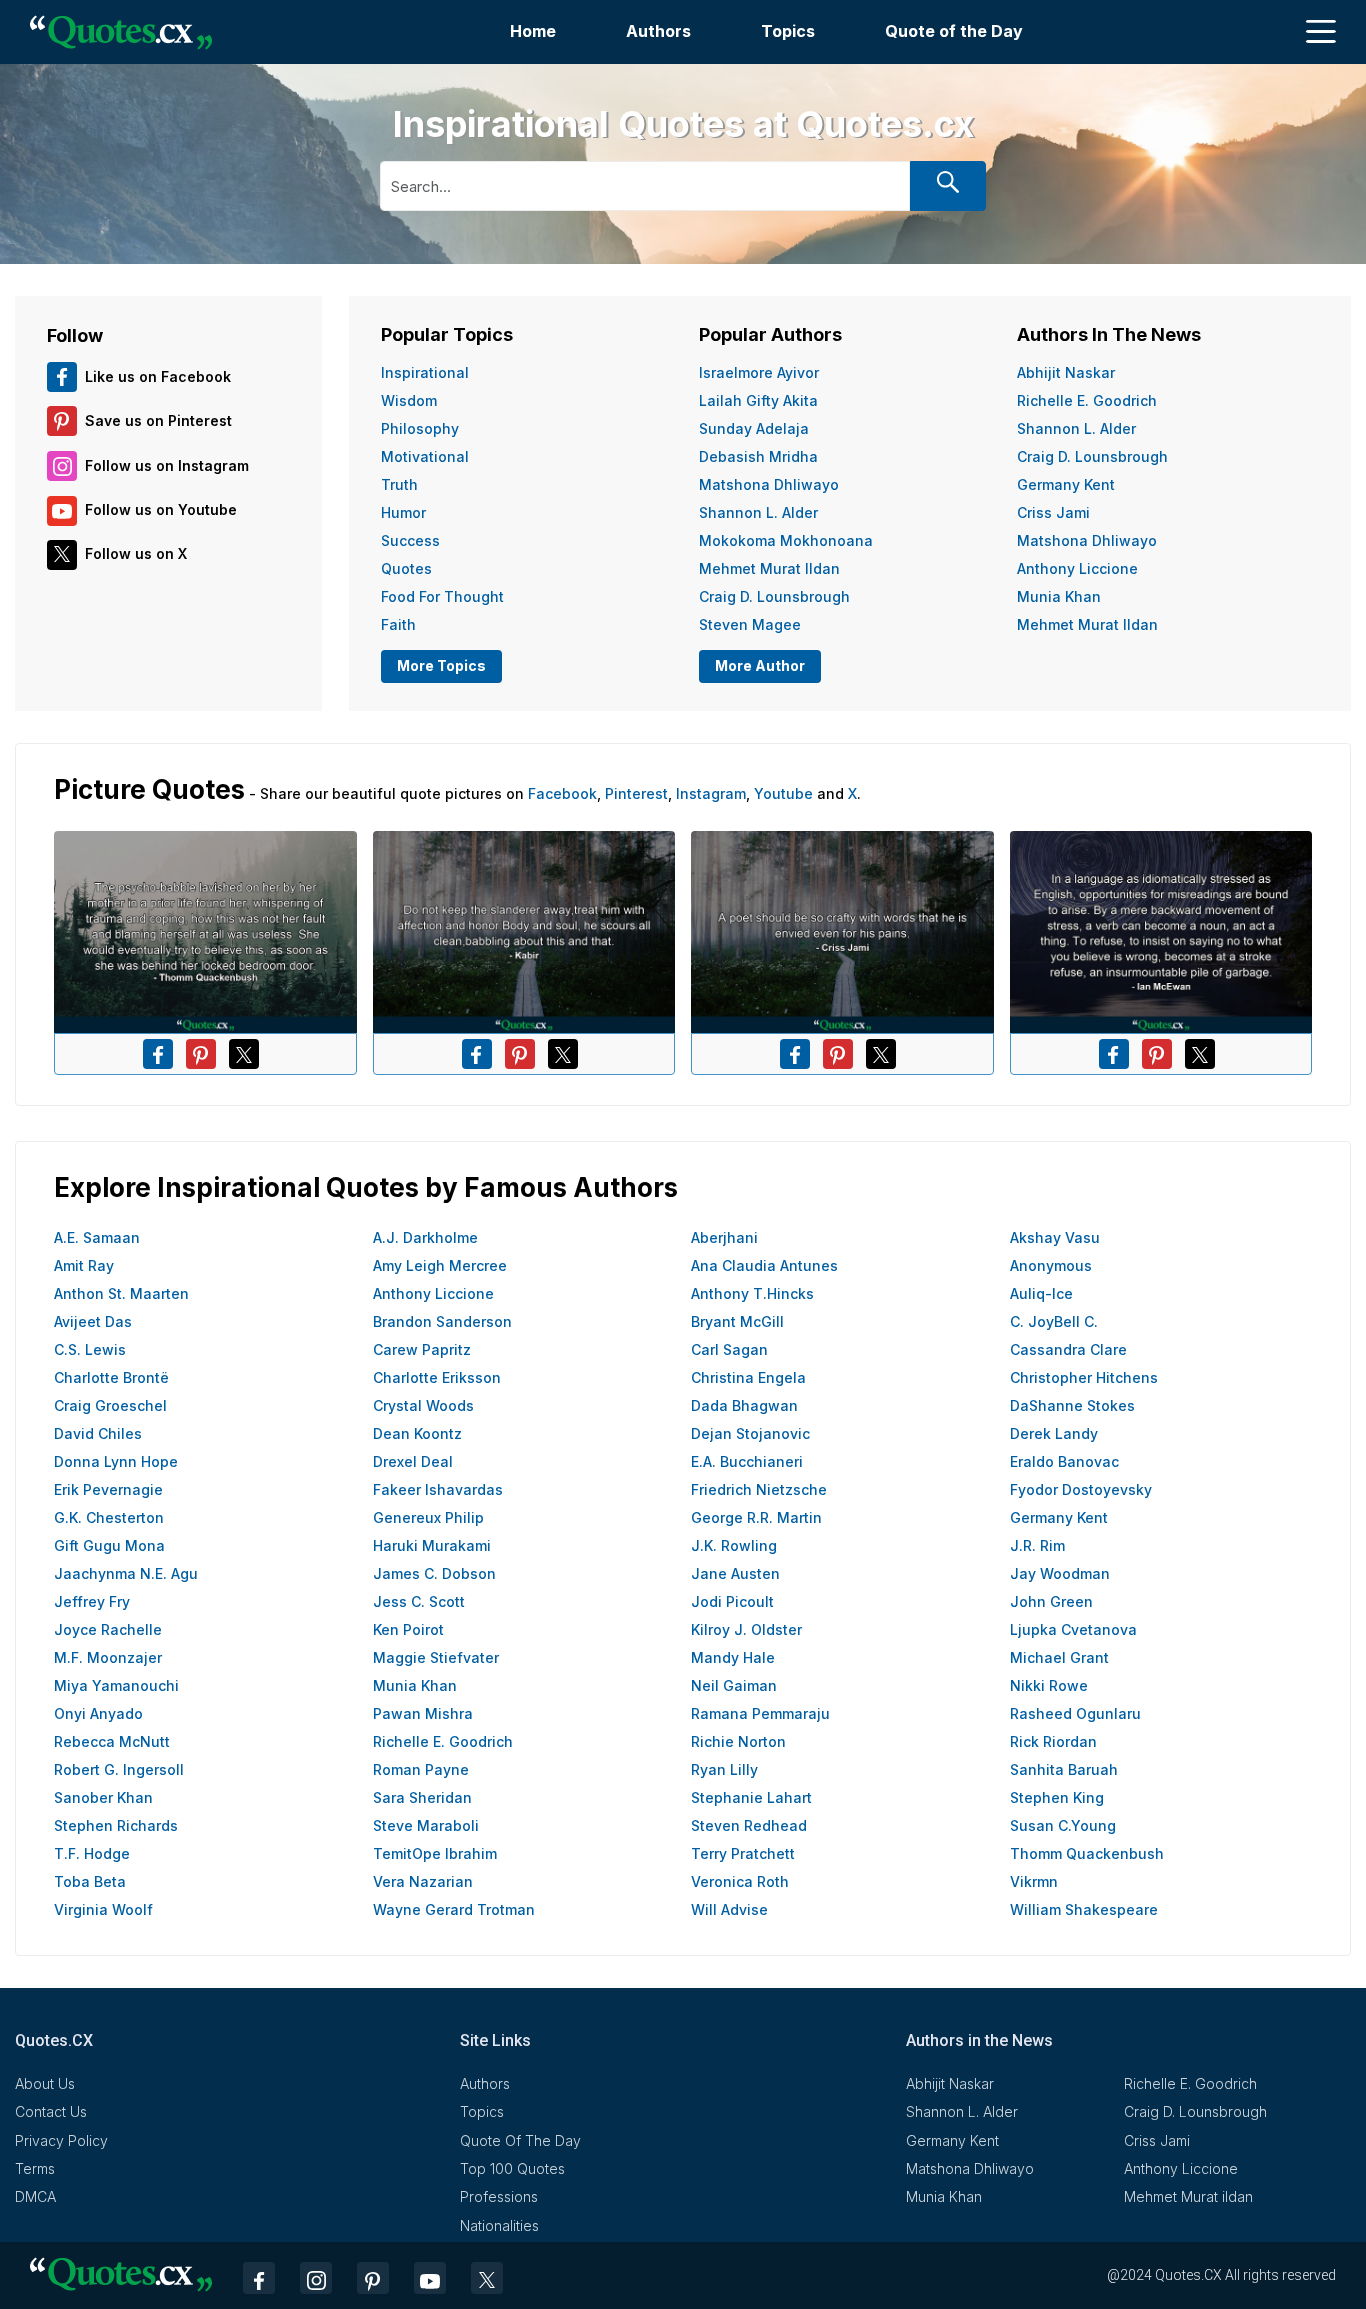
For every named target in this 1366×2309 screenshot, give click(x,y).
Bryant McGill (737, 1321)
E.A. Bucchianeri (747, 1461)
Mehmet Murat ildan (769, 568)
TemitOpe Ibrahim (435, 1853)
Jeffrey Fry (92, 1601)
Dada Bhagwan (744, 1405)
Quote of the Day (954, 31)
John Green (1051, 1601)
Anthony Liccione (1077, 568)
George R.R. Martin (756, 1517)
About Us (45, 2083)
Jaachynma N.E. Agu (126, 1573)
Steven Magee (750, 624)
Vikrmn (1034, 1881)
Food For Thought (442, 596)
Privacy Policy (61, 2140)
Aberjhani (724, 1237)
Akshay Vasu (1055, 1237)
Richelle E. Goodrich (1087, 400)
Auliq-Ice (1041, 1293)
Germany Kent (1066, 484)
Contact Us (51, 2111)
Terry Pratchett (743, 1853)
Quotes (406, 568)
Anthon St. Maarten (121, 1293)
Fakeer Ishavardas (438, 1489)
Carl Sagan (729, 1349)
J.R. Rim (1037, 1545)
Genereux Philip (428, 1517)
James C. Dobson (434, 1573)
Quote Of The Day (520, 2140)
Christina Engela (748, 1377)
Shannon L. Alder (758, 512)
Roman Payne (421, 1769)
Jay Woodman (1060, 1573)
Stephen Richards (116, 1825)
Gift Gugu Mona (109, 1545)
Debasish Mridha (758, 456)
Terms (35, 2168)
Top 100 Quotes (512, 2168)
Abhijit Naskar (1066, 372)
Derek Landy (1054, 1433)
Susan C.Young (1063, 1825)
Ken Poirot (408, 1629)
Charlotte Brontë (111, 1377)
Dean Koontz (417, 1433)
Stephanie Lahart (751, 1797)
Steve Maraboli (426, 1825)
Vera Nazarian (423, 1881)
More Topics (441, 665)
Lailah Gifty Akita (758, 400)
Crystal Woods (423, 1405)
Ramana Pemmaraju (760, 1713)
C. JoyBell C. (1054, 1321)
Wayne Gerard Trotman (454, 1909)
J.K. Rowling (734, 1545)
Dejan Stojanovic (750, 1433)
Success (410, 540)
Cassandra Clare (1068, 1349)
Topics (788, 31)
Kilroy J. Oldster (746, 1629)
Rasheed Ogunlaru (1075, 1713)
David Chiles (98, 1433)
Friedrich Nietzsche (759, 1489)
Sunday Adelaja (754, 428)
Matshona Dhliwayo (769, 484)
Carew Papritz (422, 1349)
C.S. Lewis (90, 1349)
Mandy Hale (733, 1657)
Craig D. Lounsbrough (774, 596)
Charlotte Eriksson (437, 1377)
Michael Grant (1059, 1657)
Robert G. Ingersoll (119, 1769)
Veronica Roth (740, 1881)
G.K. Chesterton (109, 1517)
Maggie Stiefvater (436, 1657)
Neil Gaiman (734, 1685)
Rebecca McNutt (112, 1741)
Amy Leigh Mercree (440, 1265)
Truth (399, 484)
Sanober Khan (103, 1797)
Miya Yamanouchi (116, 1685)
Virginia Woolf (103, 1909)
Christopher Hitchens (1084, 1377)
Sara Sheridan (422, 1797)
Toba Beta (90, 1881)
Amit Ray (84, 1265)
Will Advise (729, 1909)
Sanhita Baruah (1064, 1769)
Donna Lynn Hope (116, 1461)
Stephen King (1057, 1797)
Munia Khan (1059, 596)
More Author (760, 665)
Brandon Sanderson (442, 1321)
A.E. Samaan (97, 1237)
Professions (499, 2196)
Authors (658, 31)
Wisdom (409, 400)
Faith (398, 624)
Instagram (711, 793)
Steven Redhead (749, 1825)
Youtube (783, 793)
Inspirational (425, 372)
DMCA (35, 2196)
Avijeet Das (93, 1321)
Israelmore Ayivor (759, 372)
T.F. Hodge (92, 1853)
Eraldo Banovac (1064, 1461)
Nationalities (499, 2225)
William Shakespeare (1084, 1909)
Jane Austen (735, 1573)
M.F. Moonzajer (108, 1657)
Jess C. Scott (419, 1601)
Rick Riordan (1053, 1741)
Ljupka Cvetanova (1073, 1629)
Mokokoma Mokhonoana (786, 540)
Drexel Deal (413, 1461)
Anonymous (1051, 1265)
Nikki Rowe (1049, 1685)
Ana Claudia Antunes (764, 1265)
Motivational (425, 456)
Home (533, 31)
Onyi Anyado (98, 1713)
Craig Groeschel (110, 1405)
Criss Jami (1053, 512)
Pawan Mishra (423, 1713)
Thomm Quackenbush (1087, 1853)
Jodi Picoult (732, 1601)
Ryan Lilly (724, 1769)
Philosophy (420, 428)
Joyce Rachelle (108, 1629)
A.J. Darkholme (425, 1237)
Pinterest (636, 793)
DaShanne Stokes (1072, 1405)
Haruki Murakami (432, 1545)
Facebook (562, 793)
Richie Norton (738, 1741)
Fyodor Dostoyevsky (1081, 1489)
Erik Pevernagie (108, 1489)
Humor (403, 512)
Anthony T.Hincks (752, 1293)
